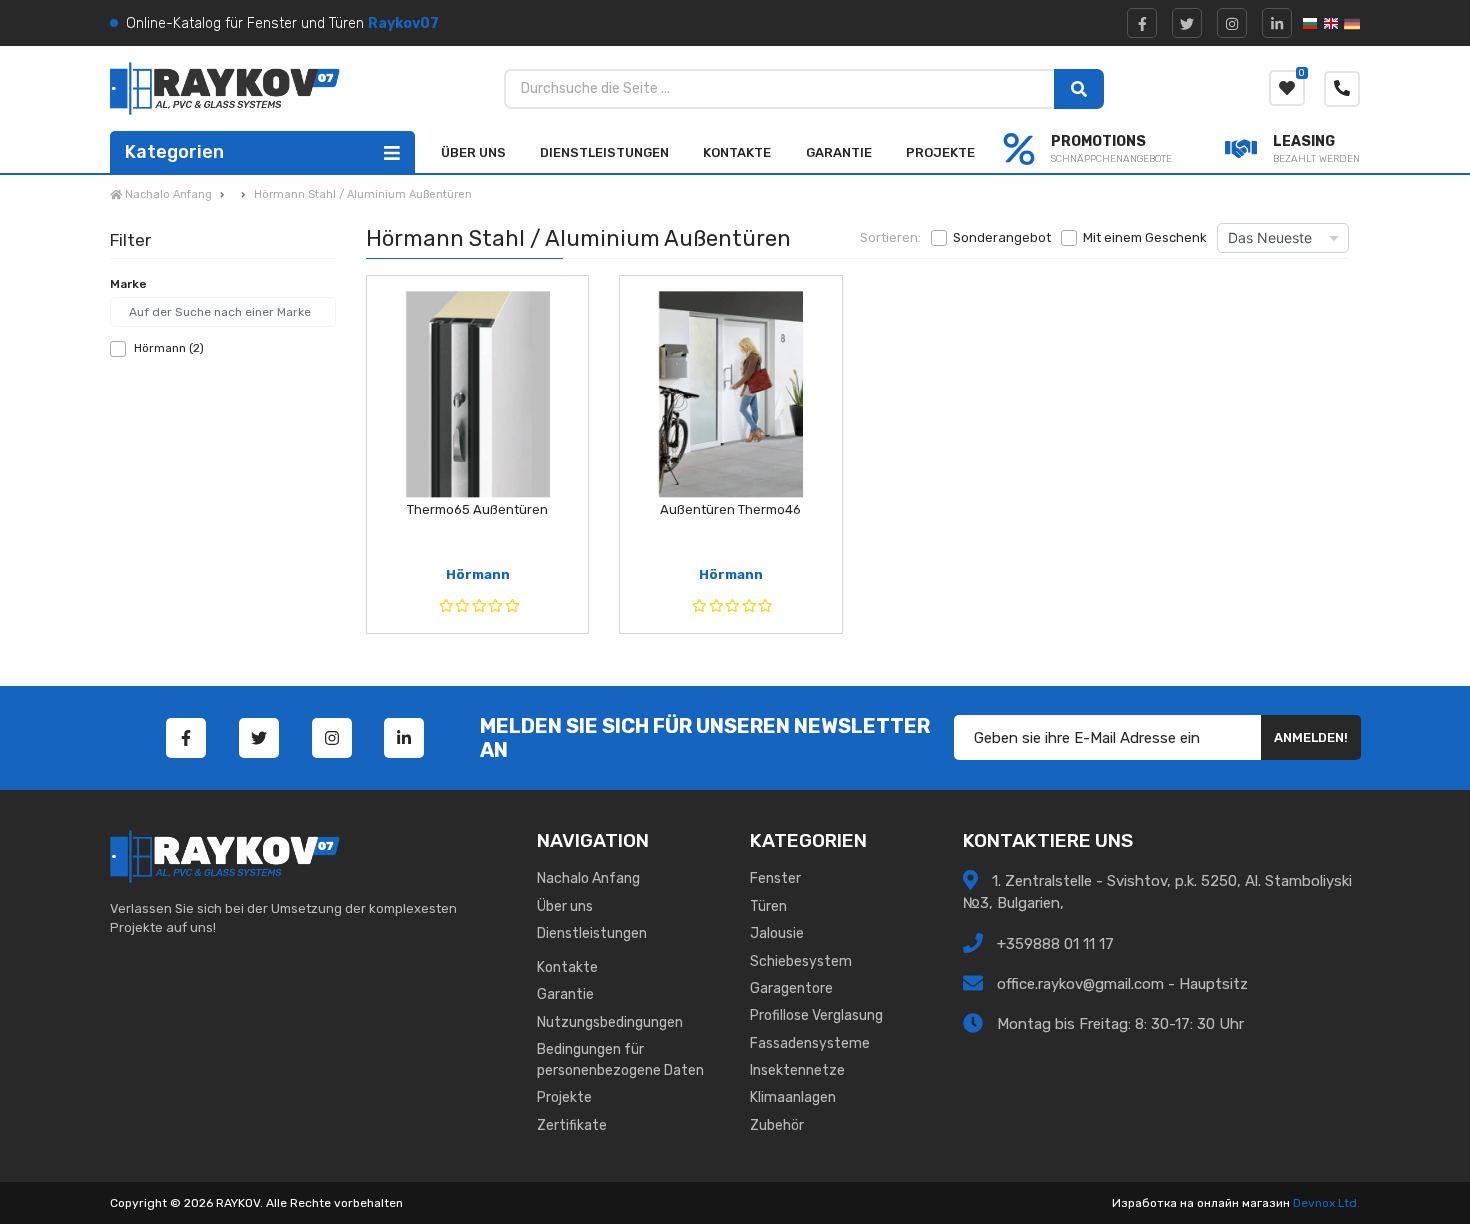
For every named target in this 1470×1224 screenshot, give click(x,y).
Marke (128, 284)
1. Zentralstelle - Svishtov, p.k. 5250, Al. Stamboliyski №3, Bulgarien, (1157, 892)
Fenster (775, 878)
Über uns (473, 152)
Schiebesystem (801, 961)
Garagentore (791, 988)
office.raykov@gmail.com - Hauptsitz (1122, 983)
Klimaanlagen (793, 1097)
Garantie (839, 152)
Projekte (940, 152)
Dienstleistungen (604, 152)
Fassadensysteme (810, 1043)
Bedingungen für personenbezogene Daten (620, 1060)
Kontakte (737, 152)
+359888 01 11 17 (1053, 943)
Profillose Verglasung (816, 1015)
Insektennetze (797, 1070)
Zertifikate (572, 1125)
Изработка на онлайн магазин (1201, 1203)
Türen (768, 906)
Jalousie (777, 933)
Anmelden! (1311, 737)
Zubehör (777, 1125)
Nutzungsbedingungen (610, 1022)
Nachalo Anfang (588, 878)
